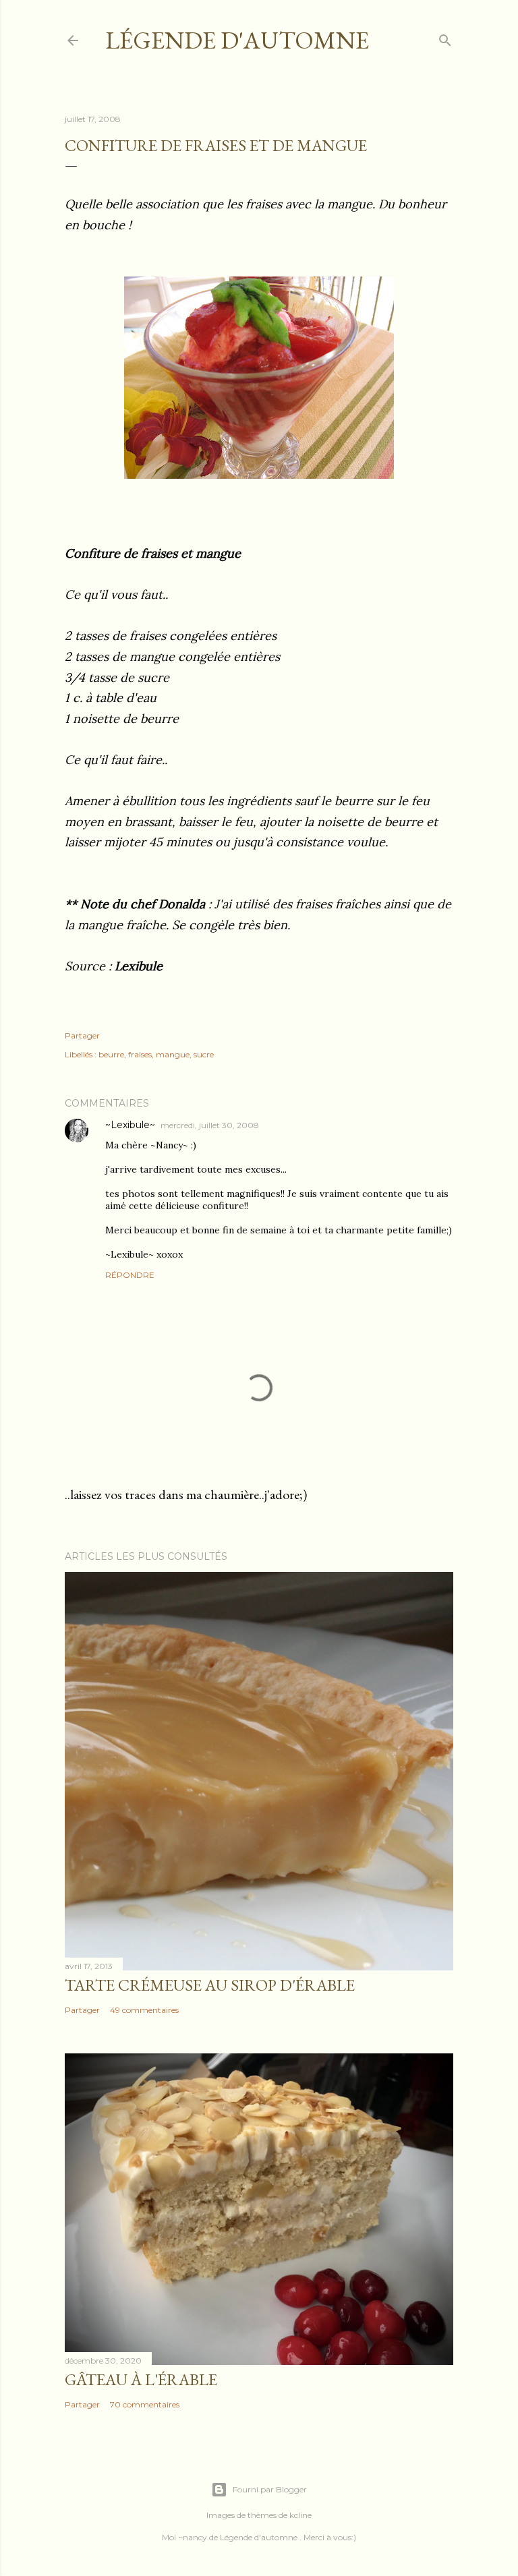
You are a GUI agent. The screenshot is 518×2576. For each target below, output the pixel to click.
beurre (111, 1054)
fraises (140, 1054)
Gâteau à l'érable (141, 2379)
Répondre (130, 1275)
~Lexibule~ (130, 1125)
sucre (204, 1054)
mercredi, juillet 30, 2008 (210, 1125)
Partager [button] (82, 1035)
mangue (173, 1054)
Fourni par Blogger (270, 2489)
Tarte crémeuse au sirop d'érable (210, 1985)
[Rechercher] (445, 37)
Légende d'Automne (237, 40)
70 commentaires (145, 2404)
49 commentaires (144, 2010)
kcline (300, 2515)
